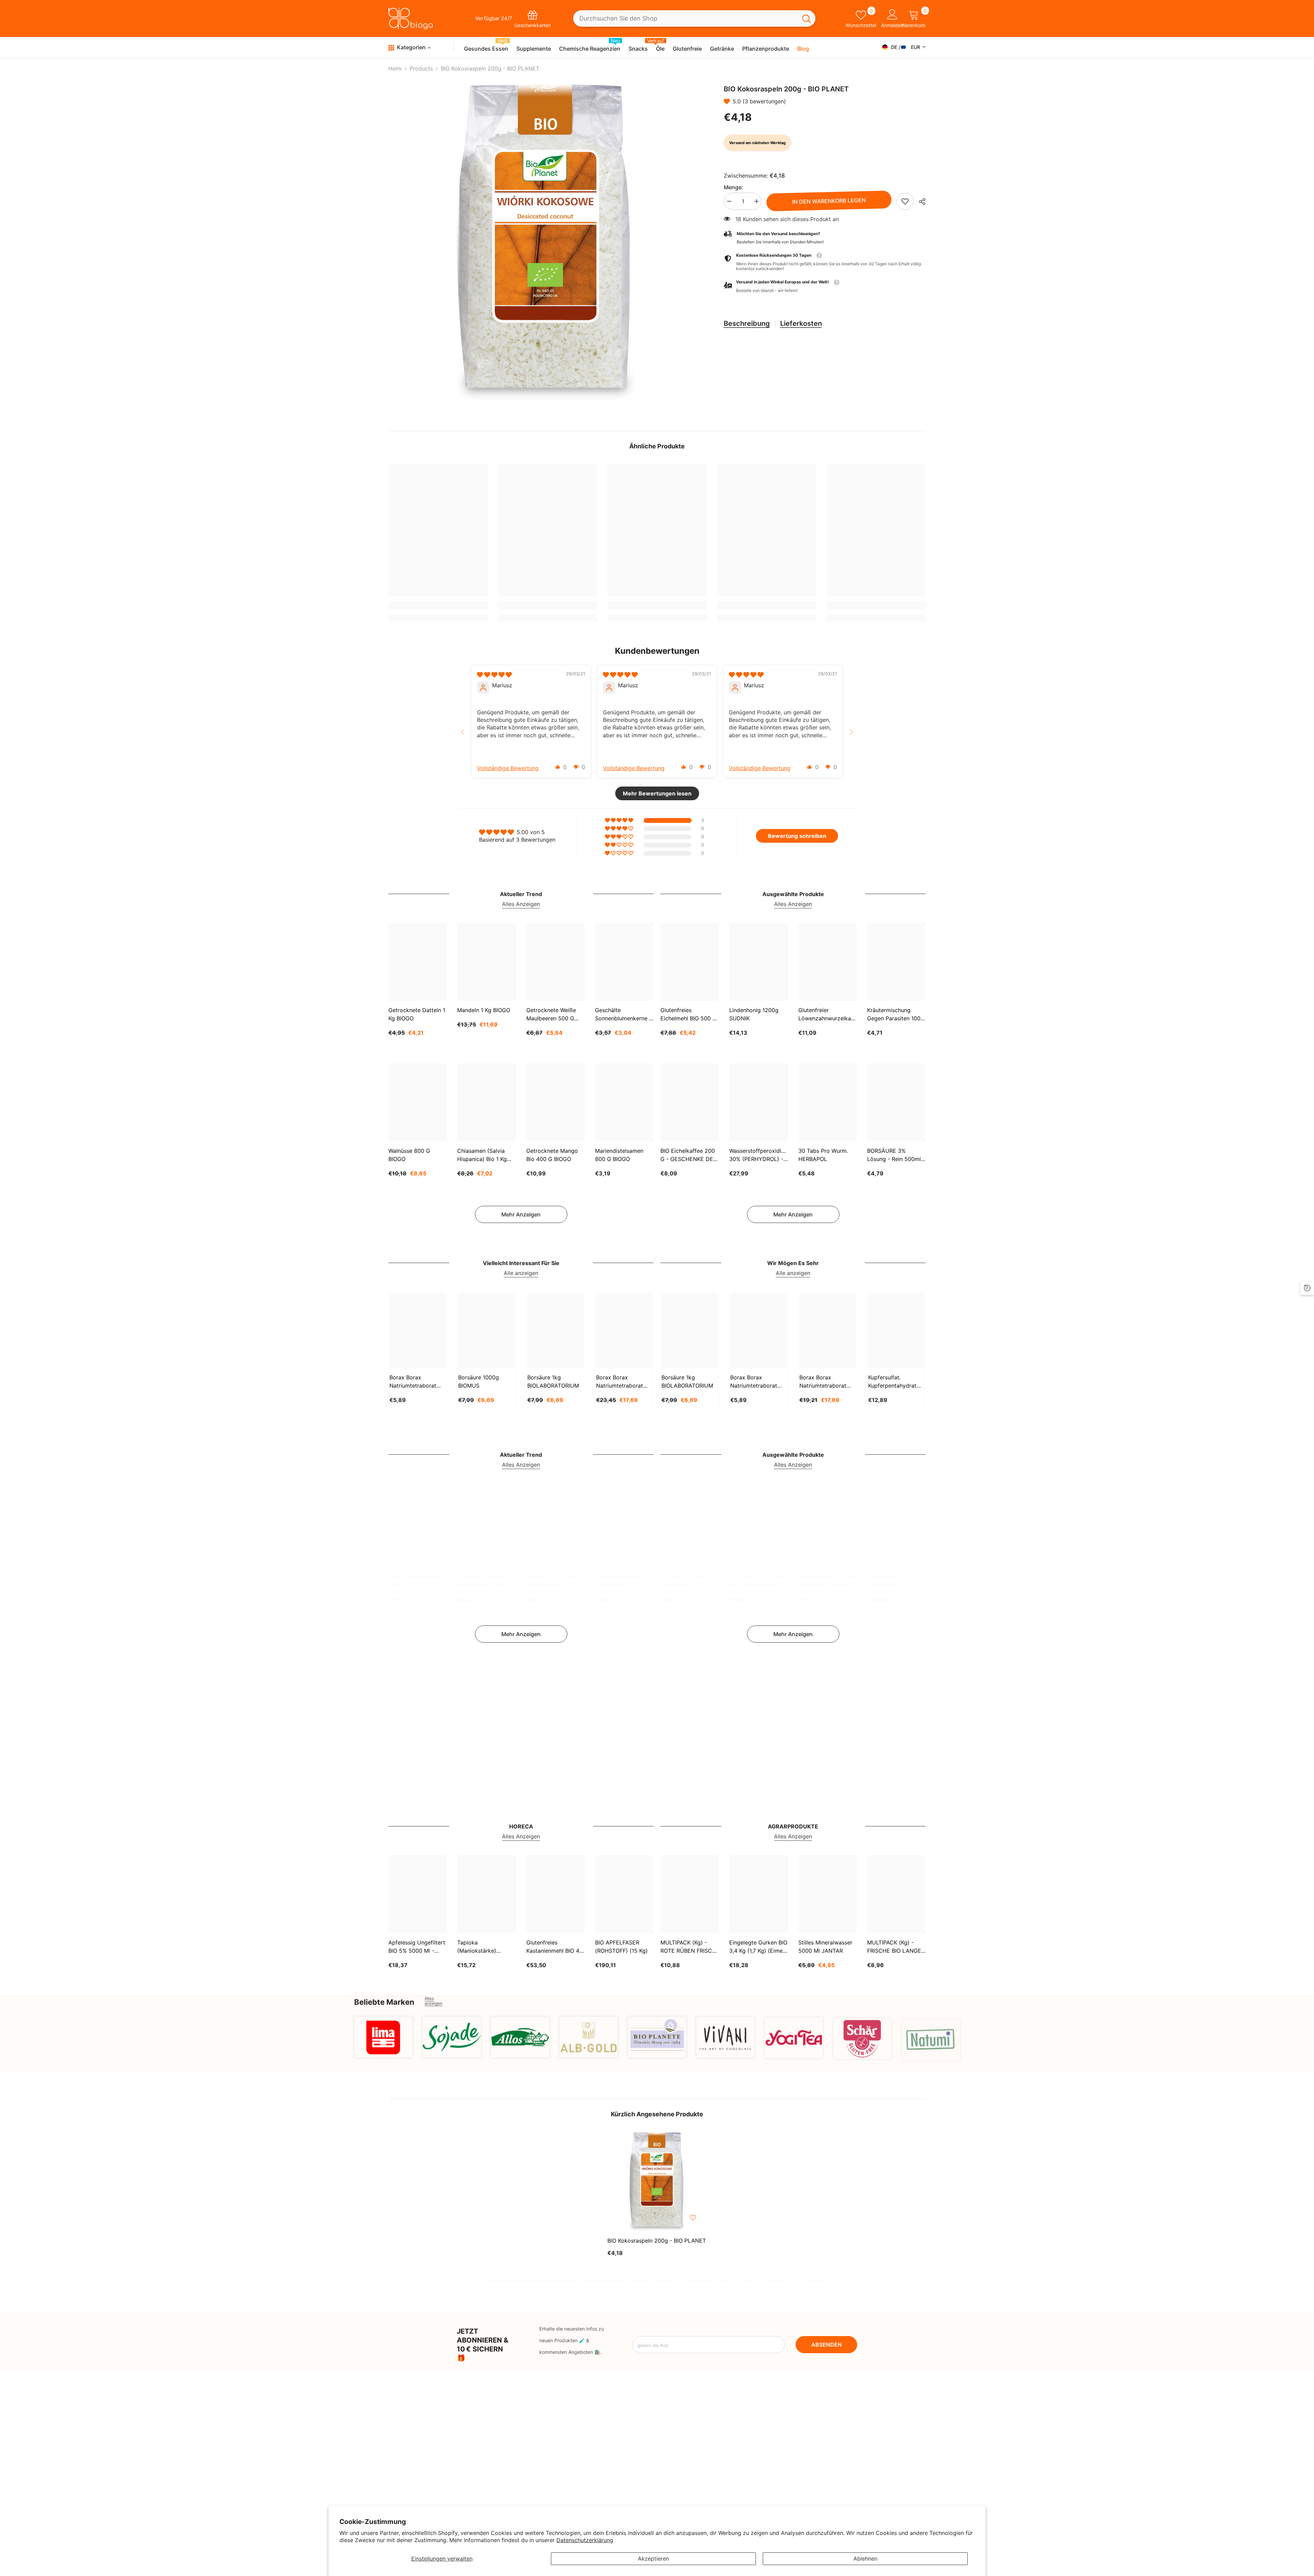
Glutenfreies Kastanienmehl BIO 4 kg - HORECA (553, 1947)
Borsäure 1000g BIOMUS (479, 1381)
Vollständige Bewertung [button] (508, 768)
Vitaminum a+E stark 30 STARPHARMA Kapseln (757, 1582)
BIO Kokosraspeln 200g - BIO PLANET (657, 2241)
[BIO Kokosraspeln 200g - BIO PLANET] (657, 2182)
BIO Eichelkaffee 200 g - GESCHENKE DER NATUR (688, 1155)
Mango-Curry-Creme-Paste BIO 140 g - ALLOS (555, 1582)
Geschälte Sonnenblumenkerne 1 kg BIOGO (623, 1015)
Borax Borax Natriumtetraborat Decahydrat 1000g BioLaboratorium (754, 1382)
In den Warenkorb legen (829, 201)
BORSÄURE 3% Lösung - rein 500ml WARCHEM (894, 1155)
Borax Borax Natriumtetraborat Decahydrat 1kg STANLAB (413, 1382)
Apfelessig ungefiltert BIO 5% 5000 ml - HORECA (417, 1947)
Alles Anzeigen (521, 904)
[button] (728, 101)
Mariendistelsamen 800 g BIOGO (619, 1155)
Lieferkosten (801, 323)
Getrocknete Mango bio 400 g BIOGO (552, 1155)
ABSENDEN (827, 2345)
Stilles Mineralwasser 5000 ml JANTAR (825, 1947)
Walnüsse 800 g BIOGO (409, 1155)
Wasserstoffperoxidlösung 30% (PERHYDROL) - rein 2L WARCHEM (758, 1155)
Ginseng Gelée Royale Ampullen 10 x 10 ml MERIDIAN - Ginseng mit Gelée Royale (827, 1582)
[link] (905, 201)
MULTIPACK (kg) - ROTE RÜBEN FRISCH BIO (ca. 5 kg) (688, 1947)
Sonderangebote (711, 2276)
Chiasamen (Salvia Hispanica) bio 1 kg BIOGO (482, 1155)
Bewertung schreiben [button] (797, 836)
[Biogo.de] (383, 2037)
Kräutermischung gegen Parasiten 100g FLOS (896, 1015)
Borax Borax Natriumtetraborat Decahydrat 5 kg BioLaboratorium (823, 1382)
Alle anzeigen (521, 1273)
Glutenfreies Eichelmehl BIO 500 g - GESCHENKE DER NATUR (688, 1015)
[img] (494, 675)
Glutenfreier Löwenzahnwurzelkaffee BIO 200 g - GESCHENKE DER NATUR (828, 1015)
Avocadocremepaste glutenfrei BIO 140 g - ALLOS (486, 1582)
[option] (546, 243)
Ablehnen (865, 2559)
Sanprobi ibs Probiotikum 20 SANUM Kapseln (888, 1582)
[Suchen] (694, 19)
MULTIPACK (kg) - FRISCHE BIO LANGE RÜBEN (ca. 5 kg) (894, 1947)
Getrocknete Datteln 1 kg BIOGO (417, 1014)
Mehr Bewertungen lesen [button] (657, 793)
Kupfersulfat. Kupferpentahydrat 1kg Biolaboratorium (894, 1382)
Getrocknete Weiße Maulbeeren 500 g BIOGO (551, 1015)
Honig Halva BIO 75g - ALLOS (417, 1581)
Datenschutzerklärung (585, 2540)
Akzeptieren (653, 2559)
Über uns (668, 2276)
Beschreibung (747, 323)
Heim (395, 68)
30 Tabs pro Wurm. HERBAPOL (823, 1155)
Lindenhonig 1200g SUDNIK (754, 1014)
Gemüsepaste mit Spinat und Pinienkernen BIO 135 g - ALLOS (622, 1582)
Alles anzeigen (434, 2001)
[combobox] (685, 19)
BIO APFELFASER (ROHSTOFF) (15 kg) (621, 1947)
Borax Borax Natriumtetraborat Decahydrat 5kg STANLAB (620, 1382)
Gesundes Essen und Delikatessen (532, 2276)
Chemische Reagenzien (616, 2276)
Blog (748, 2276)
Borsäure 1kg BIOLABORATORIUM (553, 1381)
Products (421, 68)
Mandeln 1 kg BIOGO (484, 1010)
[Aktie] (920, 202)
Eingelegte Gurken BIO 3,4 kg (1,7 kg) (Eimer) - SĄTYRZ (758, 1947)
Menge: (733, 187)
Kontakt (816, 2276)
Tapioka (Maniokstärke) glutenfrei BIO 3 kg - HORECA (484, 1947)
